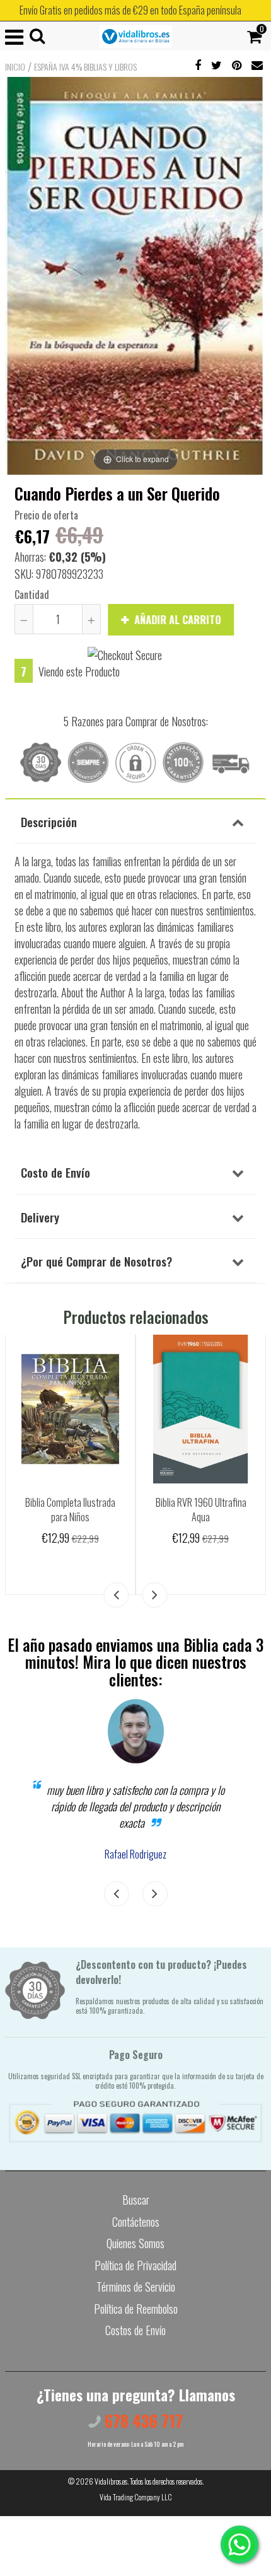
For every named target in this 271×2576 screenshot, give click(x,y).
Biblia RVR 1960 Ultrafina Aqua (201, 1510)
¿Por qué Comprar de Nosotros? (96, 1261)
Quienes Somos (135, 2243)
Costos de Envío (135, 2330)
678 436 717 (142, 2421)
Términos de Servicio (136, 2287)
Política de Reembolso (136, 2309)
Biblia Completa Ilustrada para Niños (70, 1510)
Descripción (49, 821)
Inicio (15, 67)
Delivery (40, 1217)
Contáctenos (136, 2222)
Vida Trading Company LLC (136, 2497)
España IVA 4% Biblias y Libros (85, 67)
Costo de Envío (55, 1172)
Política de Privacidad (135, 2265)
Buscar (136, 2200)
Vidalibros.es (111, 2481)
